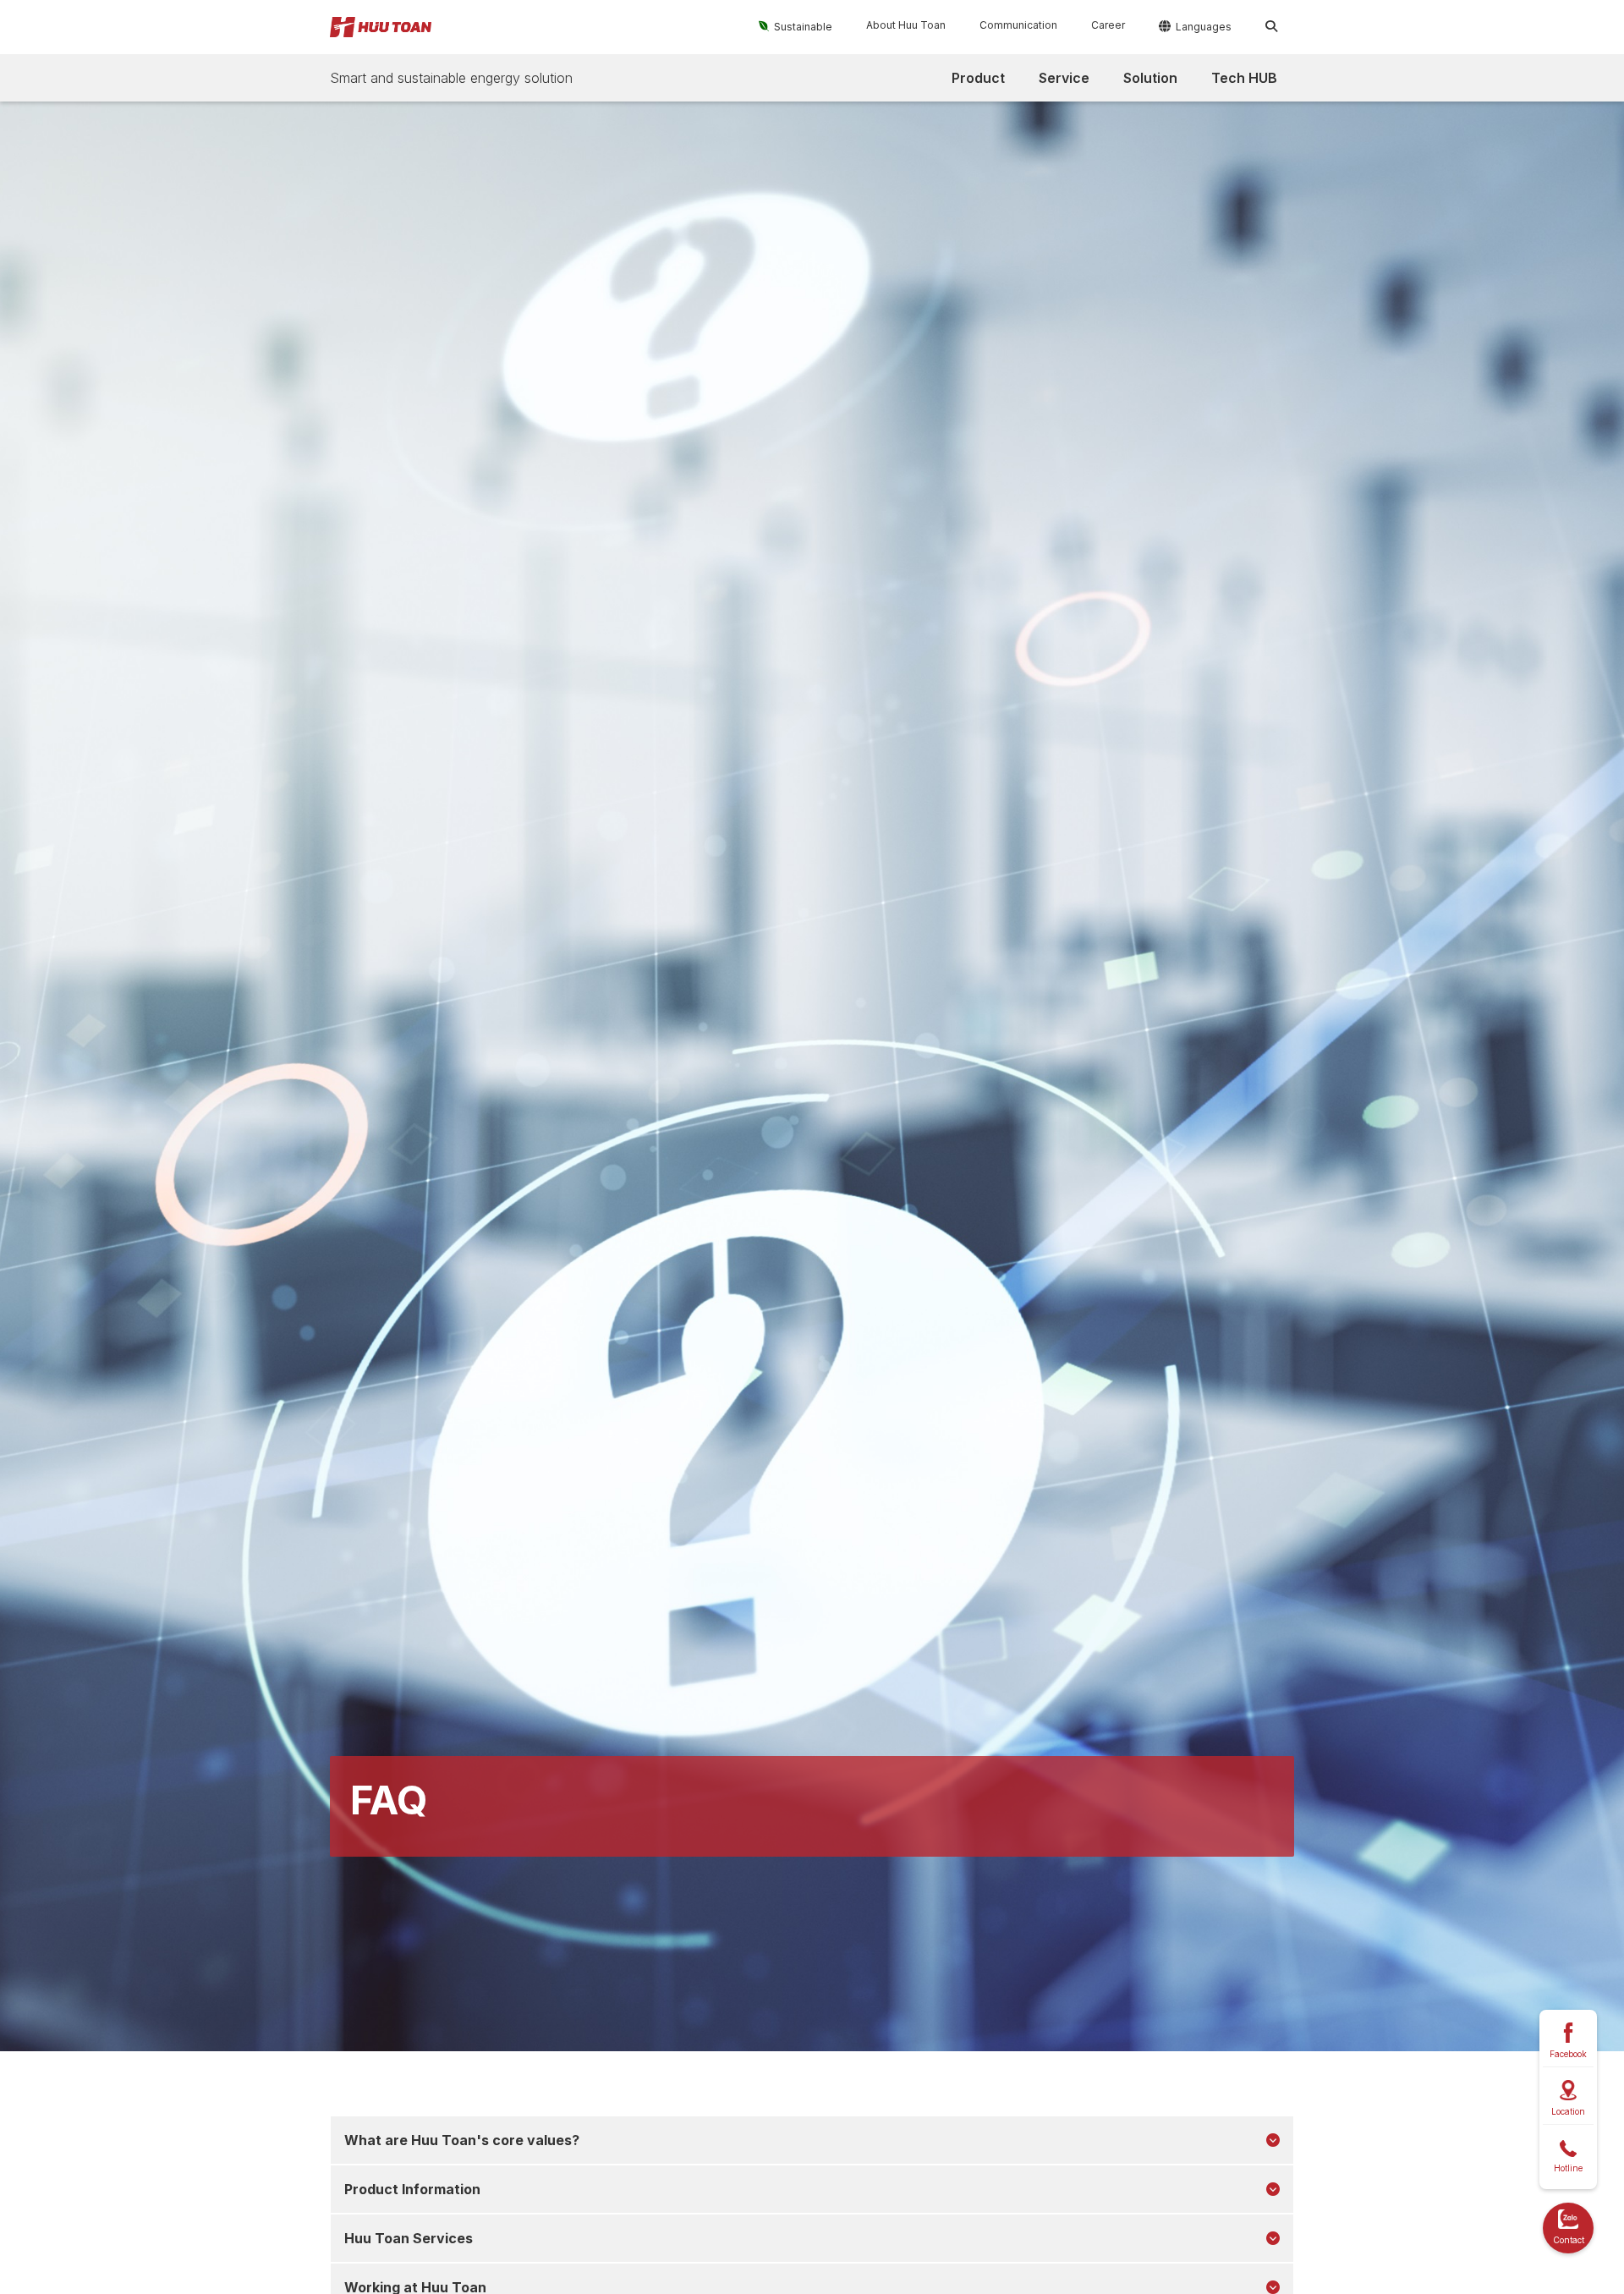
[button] (796, 26)
